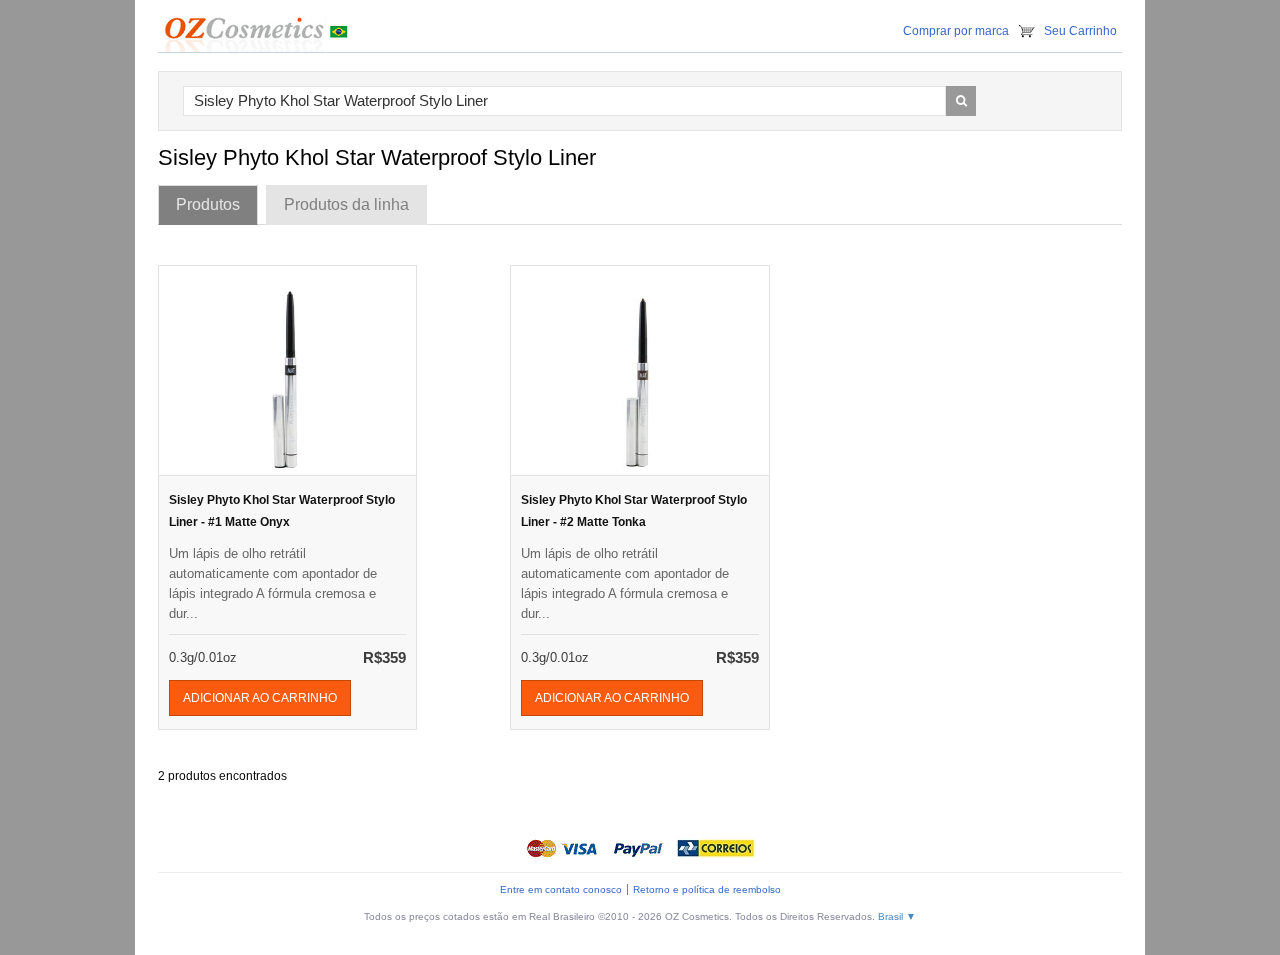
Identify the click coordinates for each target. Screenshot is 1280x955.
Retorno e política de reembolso (707, 889)
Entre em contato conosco (561, 889)
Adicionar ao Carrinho (260, 698)
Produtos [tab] (208, 204)
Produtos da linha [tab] (346, 204)
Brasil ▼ (897, 916)
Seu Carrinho (1080, 31)
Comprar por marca (956, 31)
